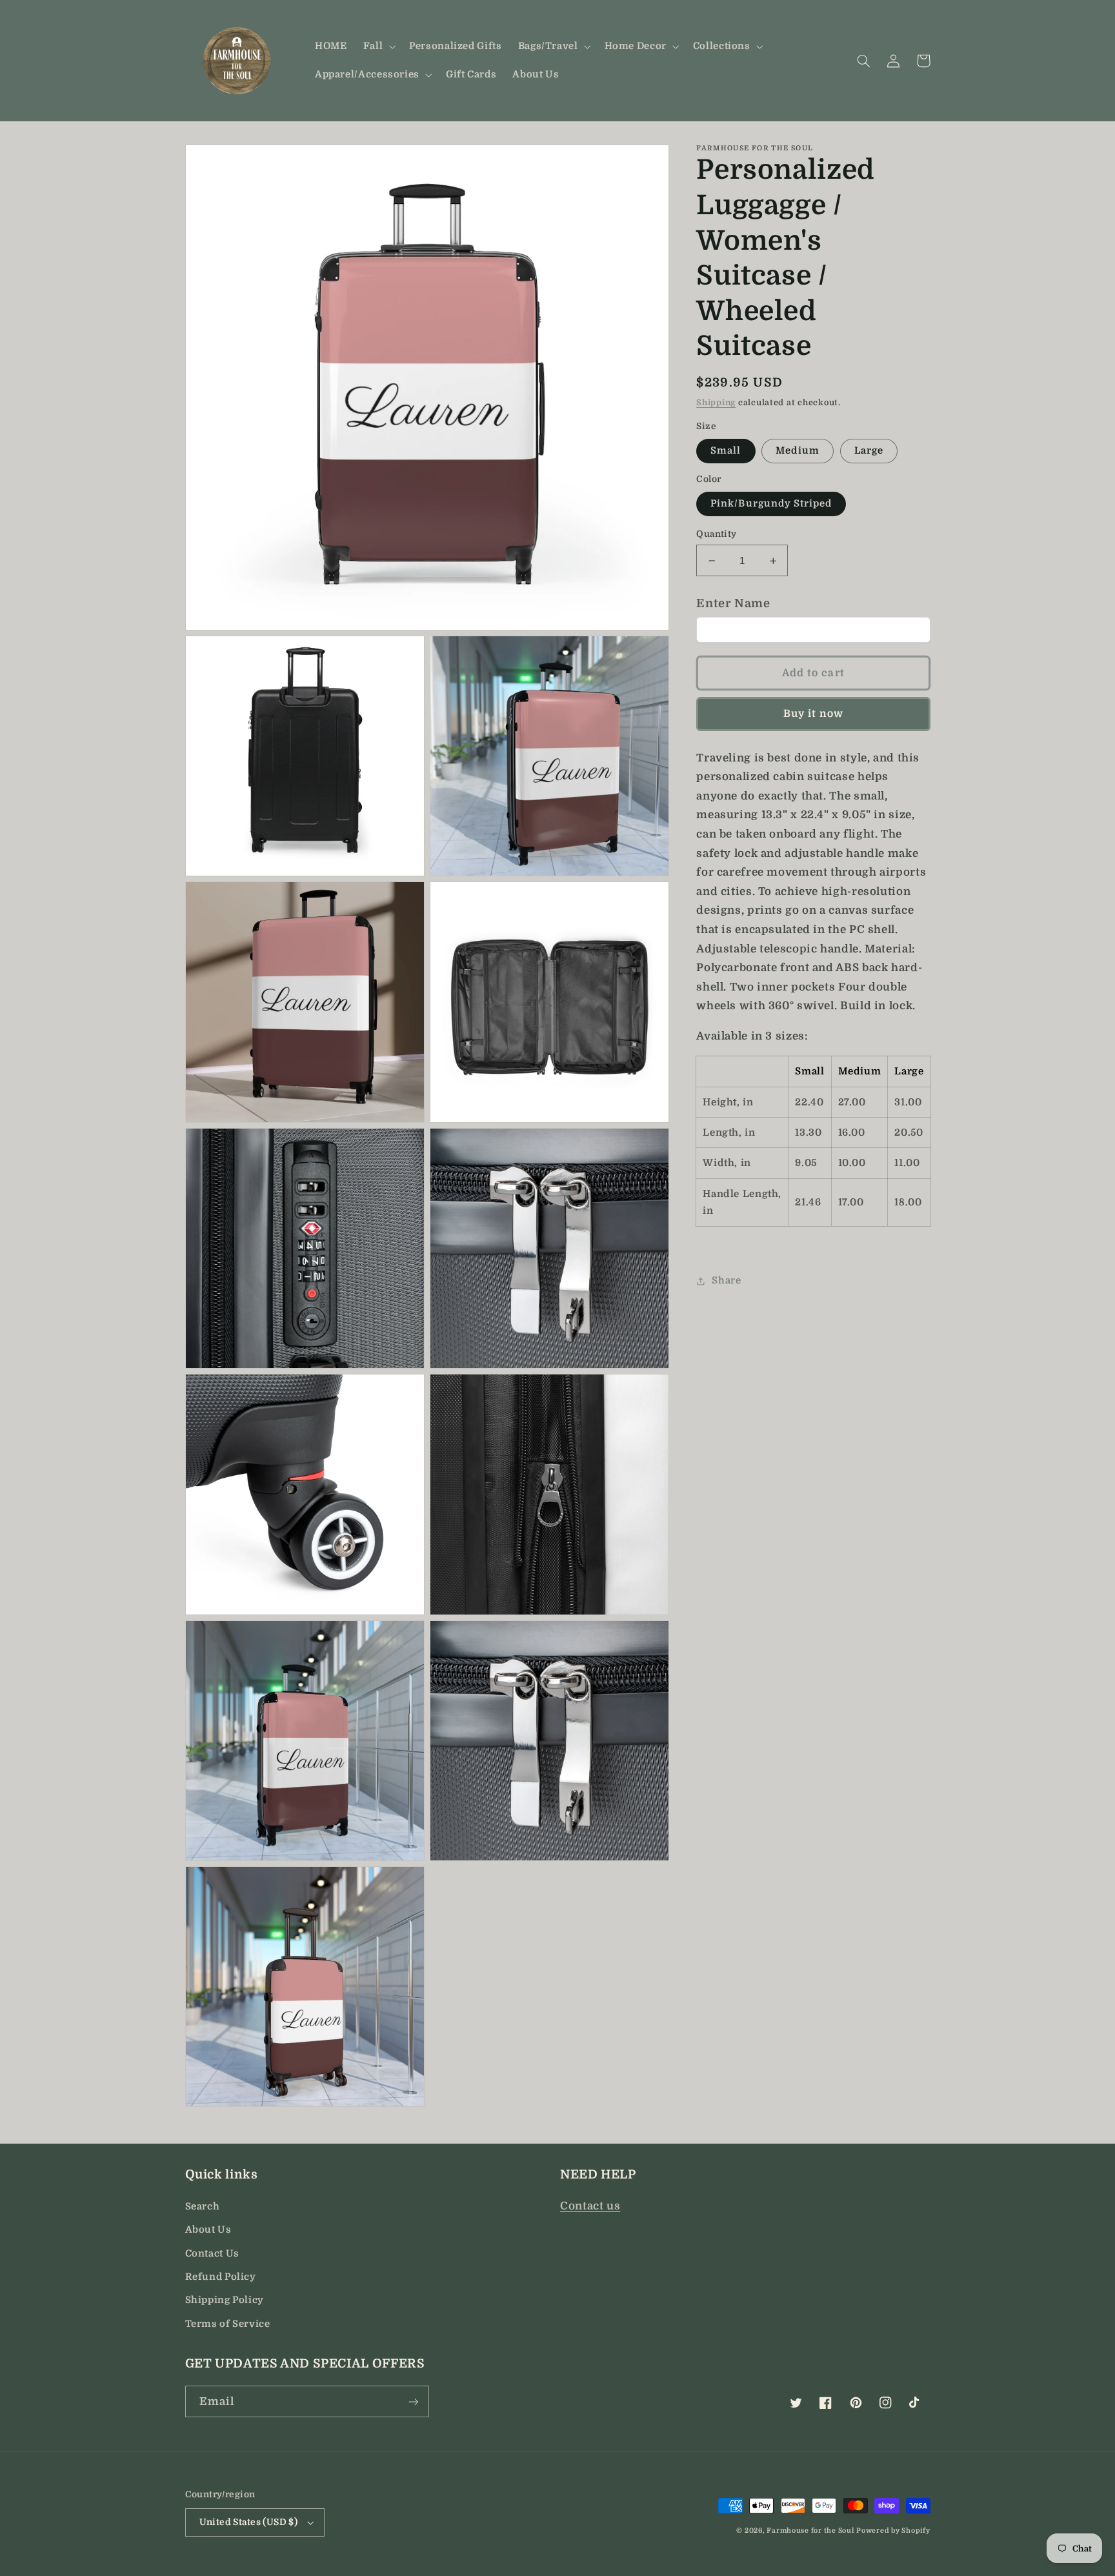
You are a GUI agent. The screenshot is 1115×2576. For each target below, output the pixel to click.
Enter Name (733, 603)
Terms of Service (228, 2324)
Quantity (716, 534)
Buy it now (814, 714)
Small (726, 451)
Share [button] (726, 1281)
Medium (797, 451)
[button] (378, 46)
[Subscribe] (413, 2401)
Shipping (716, 403)
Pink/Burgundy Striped (771, 504)
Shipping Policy (225, 2300)
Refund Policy (221, 2277)
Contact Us (212, 2254)
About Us (208, 2230)
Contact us (590, 2206)
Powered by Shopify (893, 2531)
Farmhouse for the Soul (810, 2531)
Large (869, 451)
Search (203, 2207)
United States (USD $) (249, 2522)
